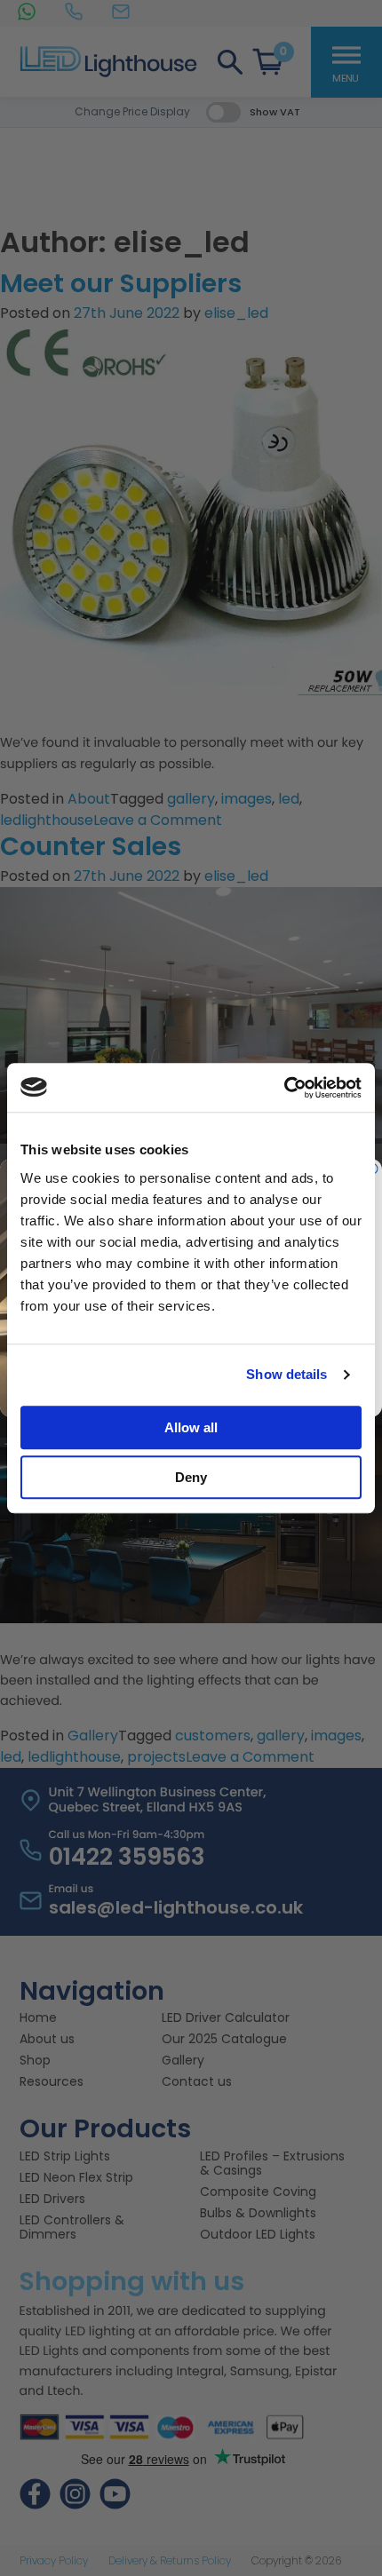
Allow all (191, 1427)
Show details (286, 1374)
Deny (191, 1477)
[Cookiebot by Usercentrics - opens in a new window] (284, 1088)
